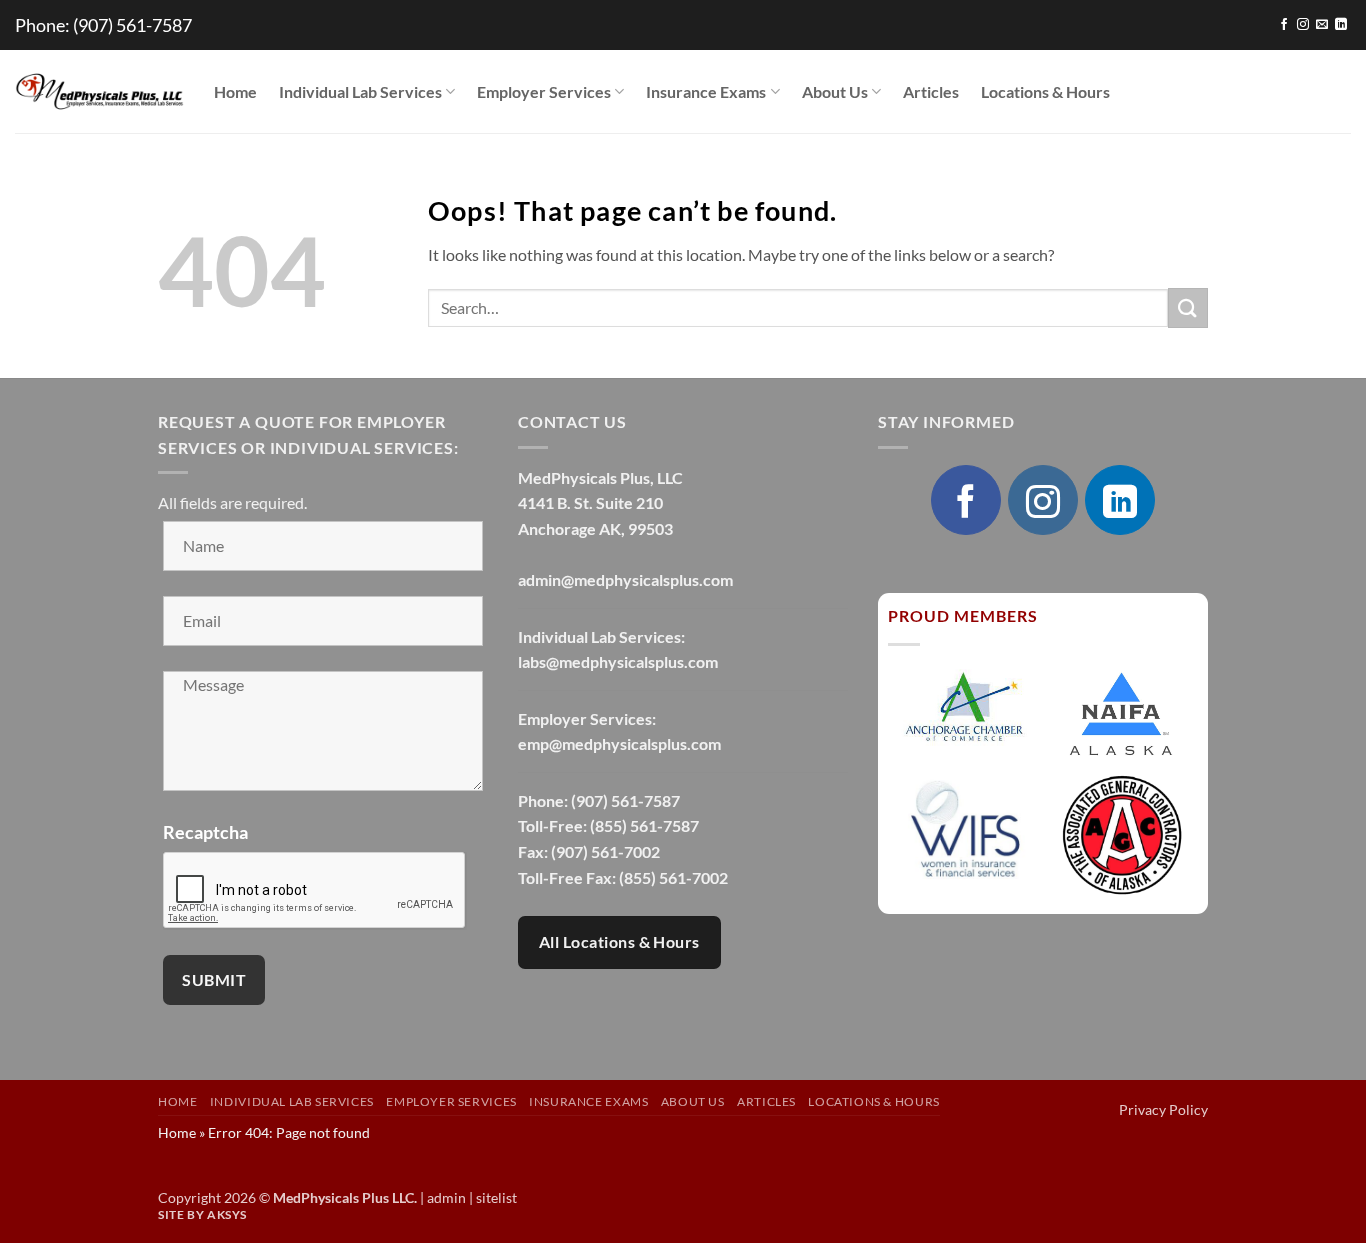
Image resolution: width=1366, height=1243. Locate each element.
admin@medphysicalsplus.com (625, 579)
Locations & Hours (1045, 91)
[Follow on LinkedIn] (1341, 25)
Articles (931, 91)
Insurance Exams (706, 91)
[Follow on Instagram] (1303, 25)
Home (235, 91)
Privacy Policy (1163, 1109)
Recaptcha (205, 832)
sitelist (496, 1197)
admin (446, 1197)
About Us (835, 91)
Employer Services (544, 91)
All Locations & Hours (619, 942)
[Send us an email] (1322, 25)
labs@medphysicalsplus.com (618, 661)
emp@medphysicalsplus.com (619, 743)
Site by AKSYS (202, 1214)
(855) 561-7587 (644, 825)
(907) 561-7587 (132, 25)
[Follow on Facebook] (1284, 25)
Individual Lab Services (360, 91)
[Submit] (1188, 307)
